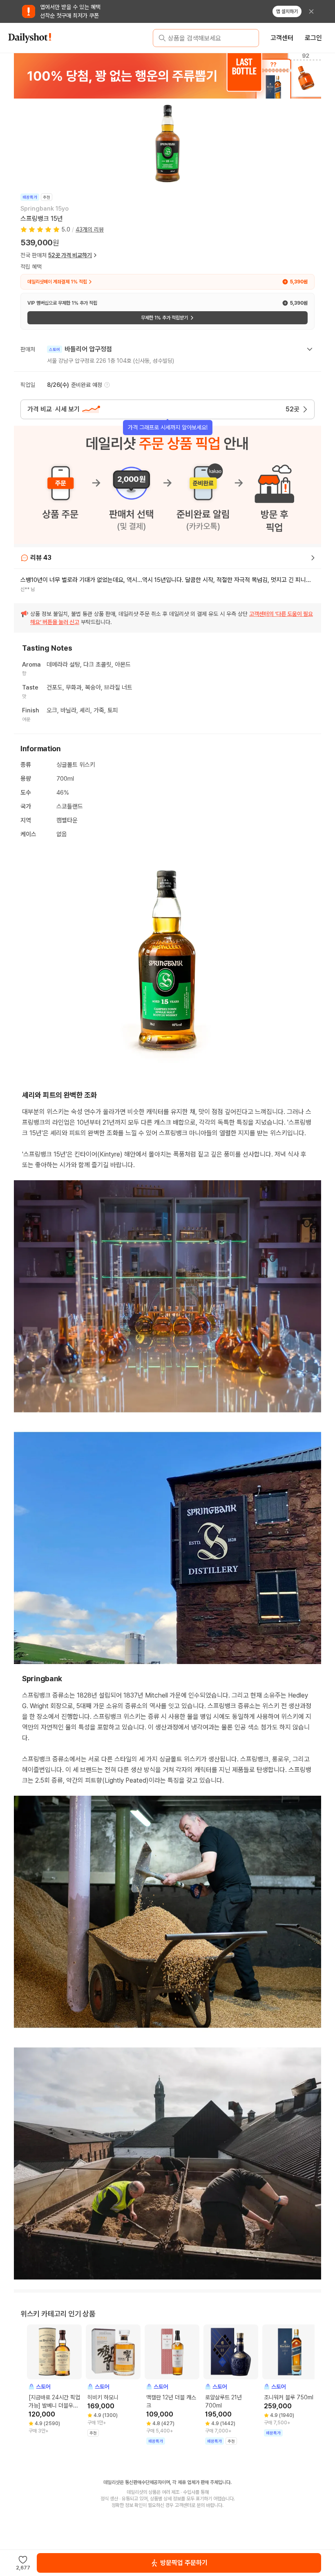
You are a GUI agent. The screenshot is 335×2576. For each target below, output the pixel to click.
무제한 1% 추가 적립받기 (164, 318)
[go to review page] (313, 558)
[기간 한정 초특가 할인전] (167, 76)
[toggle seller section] (310, 349)
